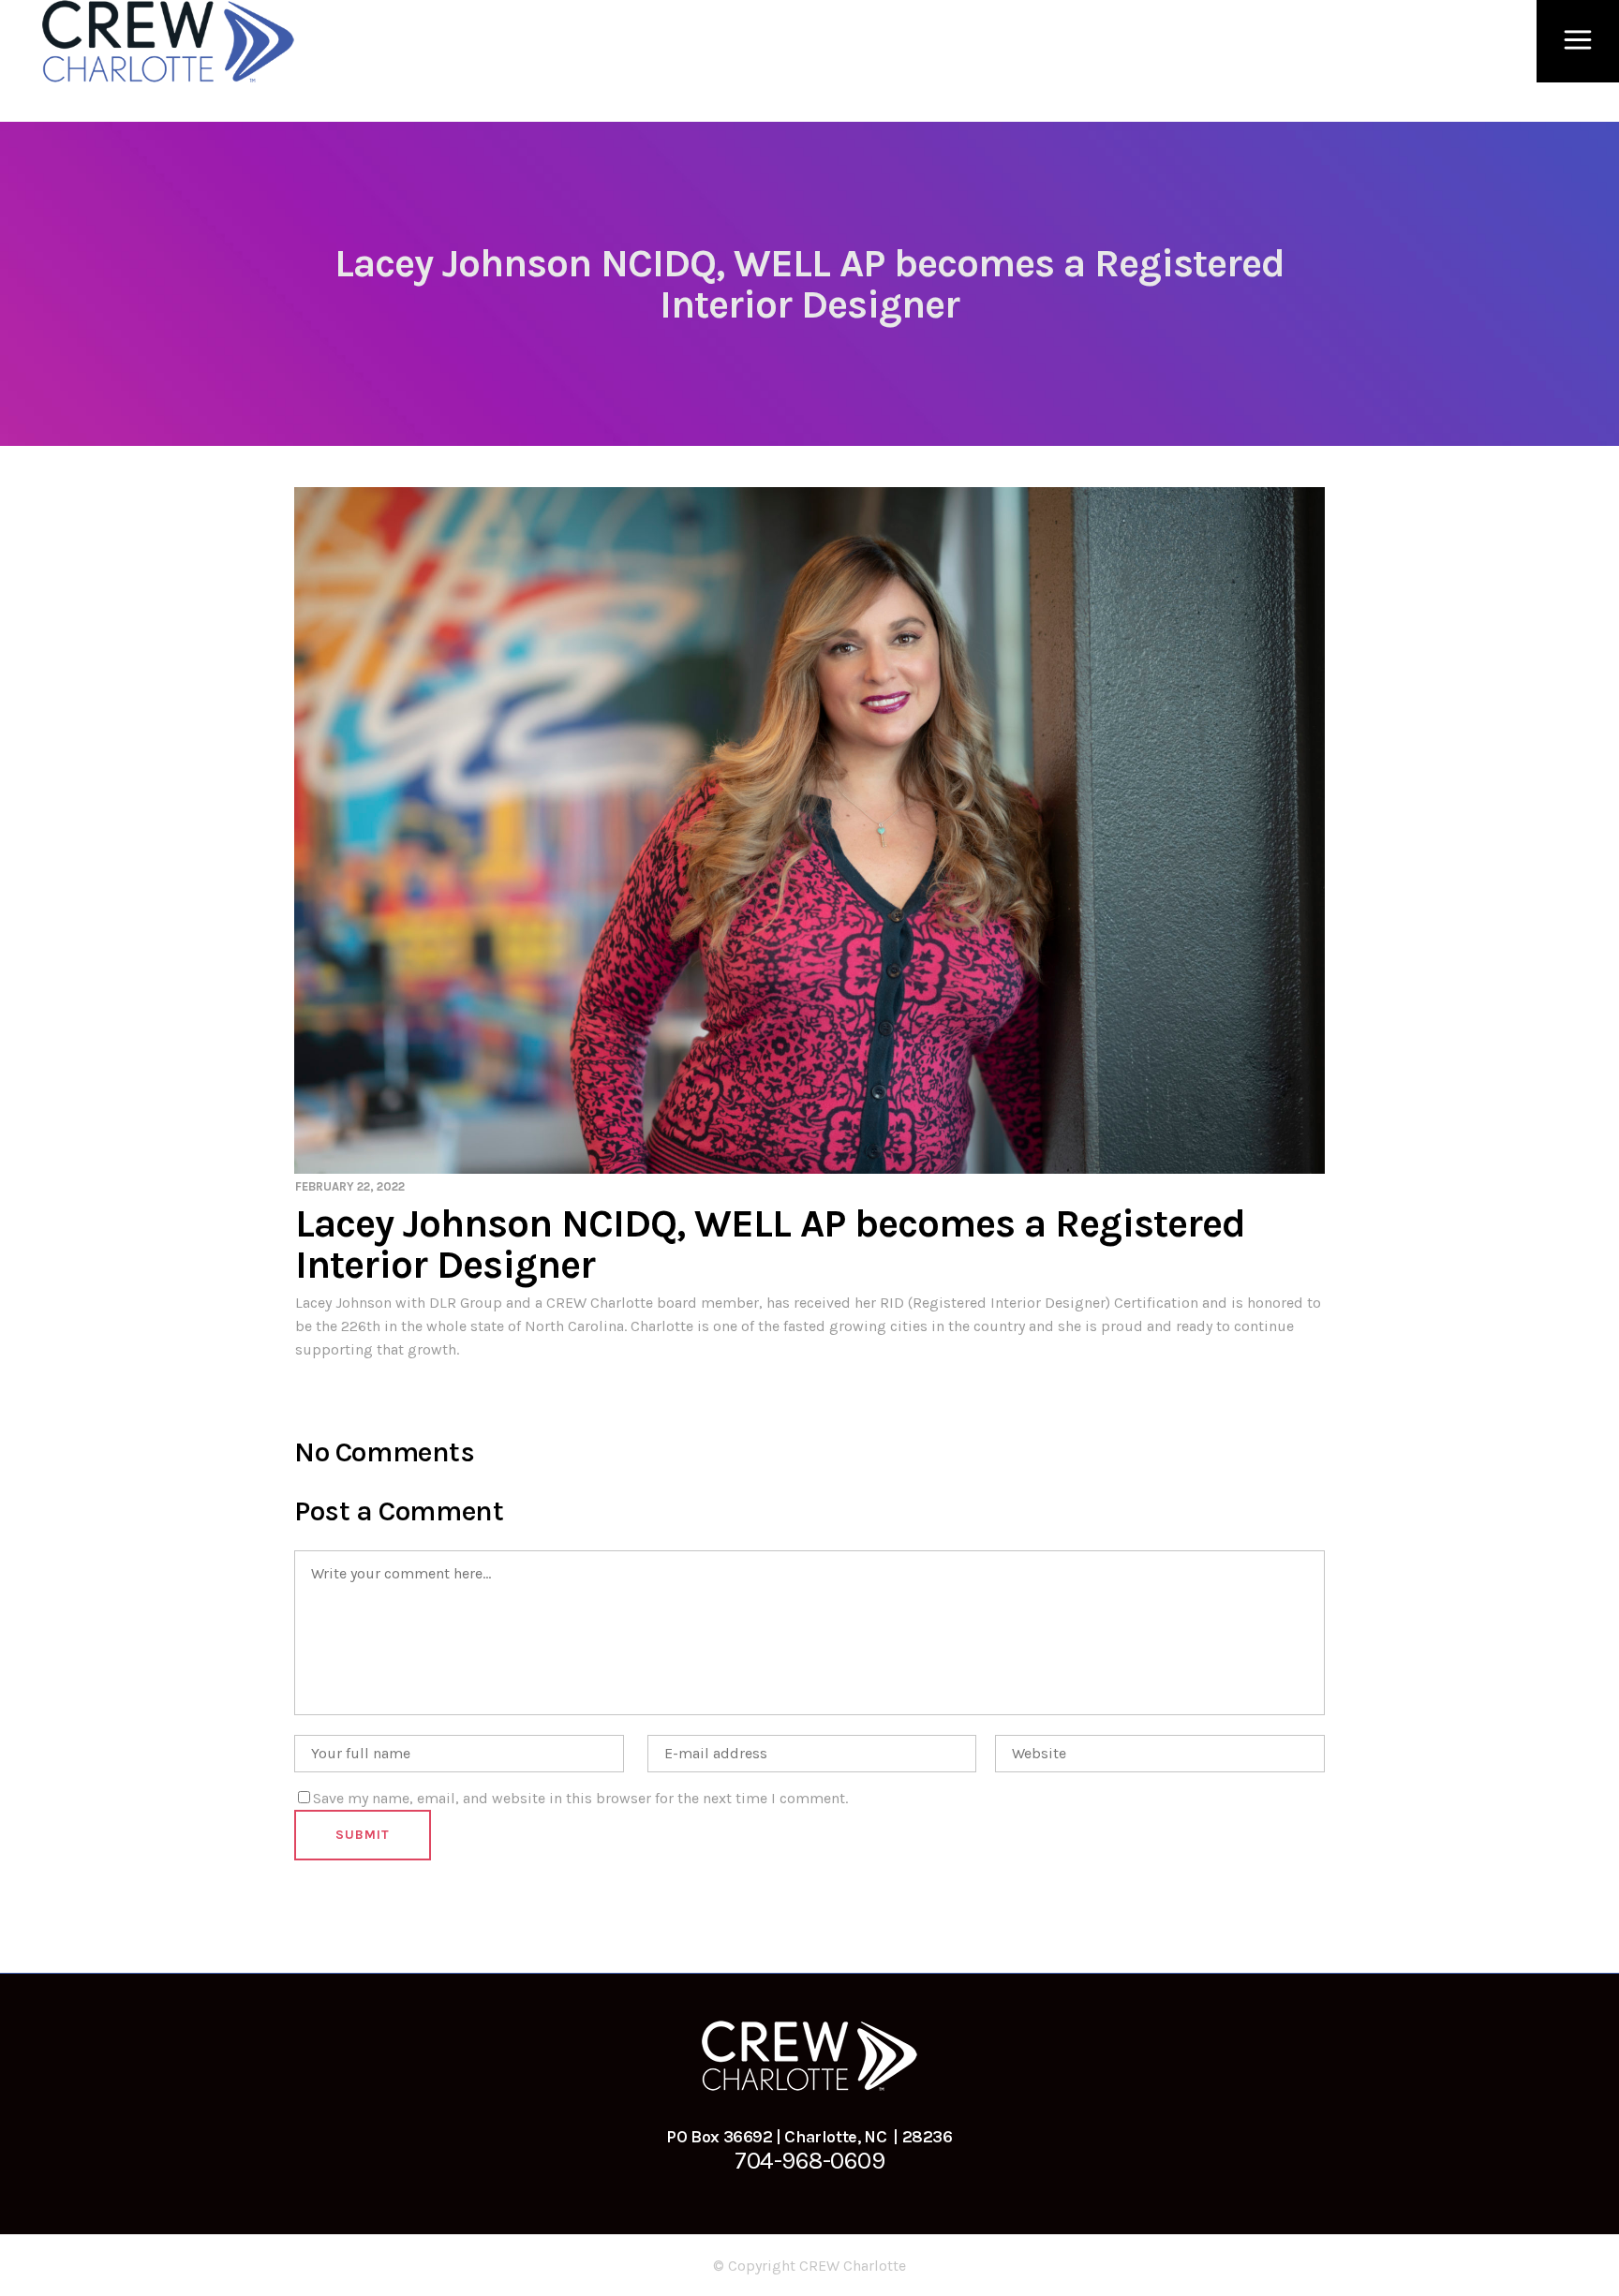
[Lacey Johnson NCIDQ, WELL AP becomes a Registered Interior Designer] (809, 830)
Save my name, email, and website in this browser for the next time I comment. (580, 1798)
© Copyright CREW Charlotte (809, 2266)
